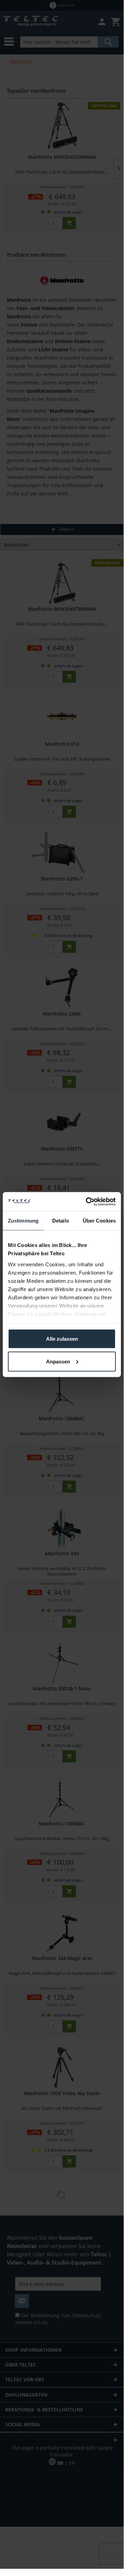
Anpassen (58, 1361)
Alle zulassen (62, 1339)
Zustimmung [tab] (23, 1221)
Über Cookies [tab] (99, 1221)
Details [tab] (61, 1221)
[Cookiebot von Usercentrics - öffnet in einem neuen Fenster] (87, 1202)
